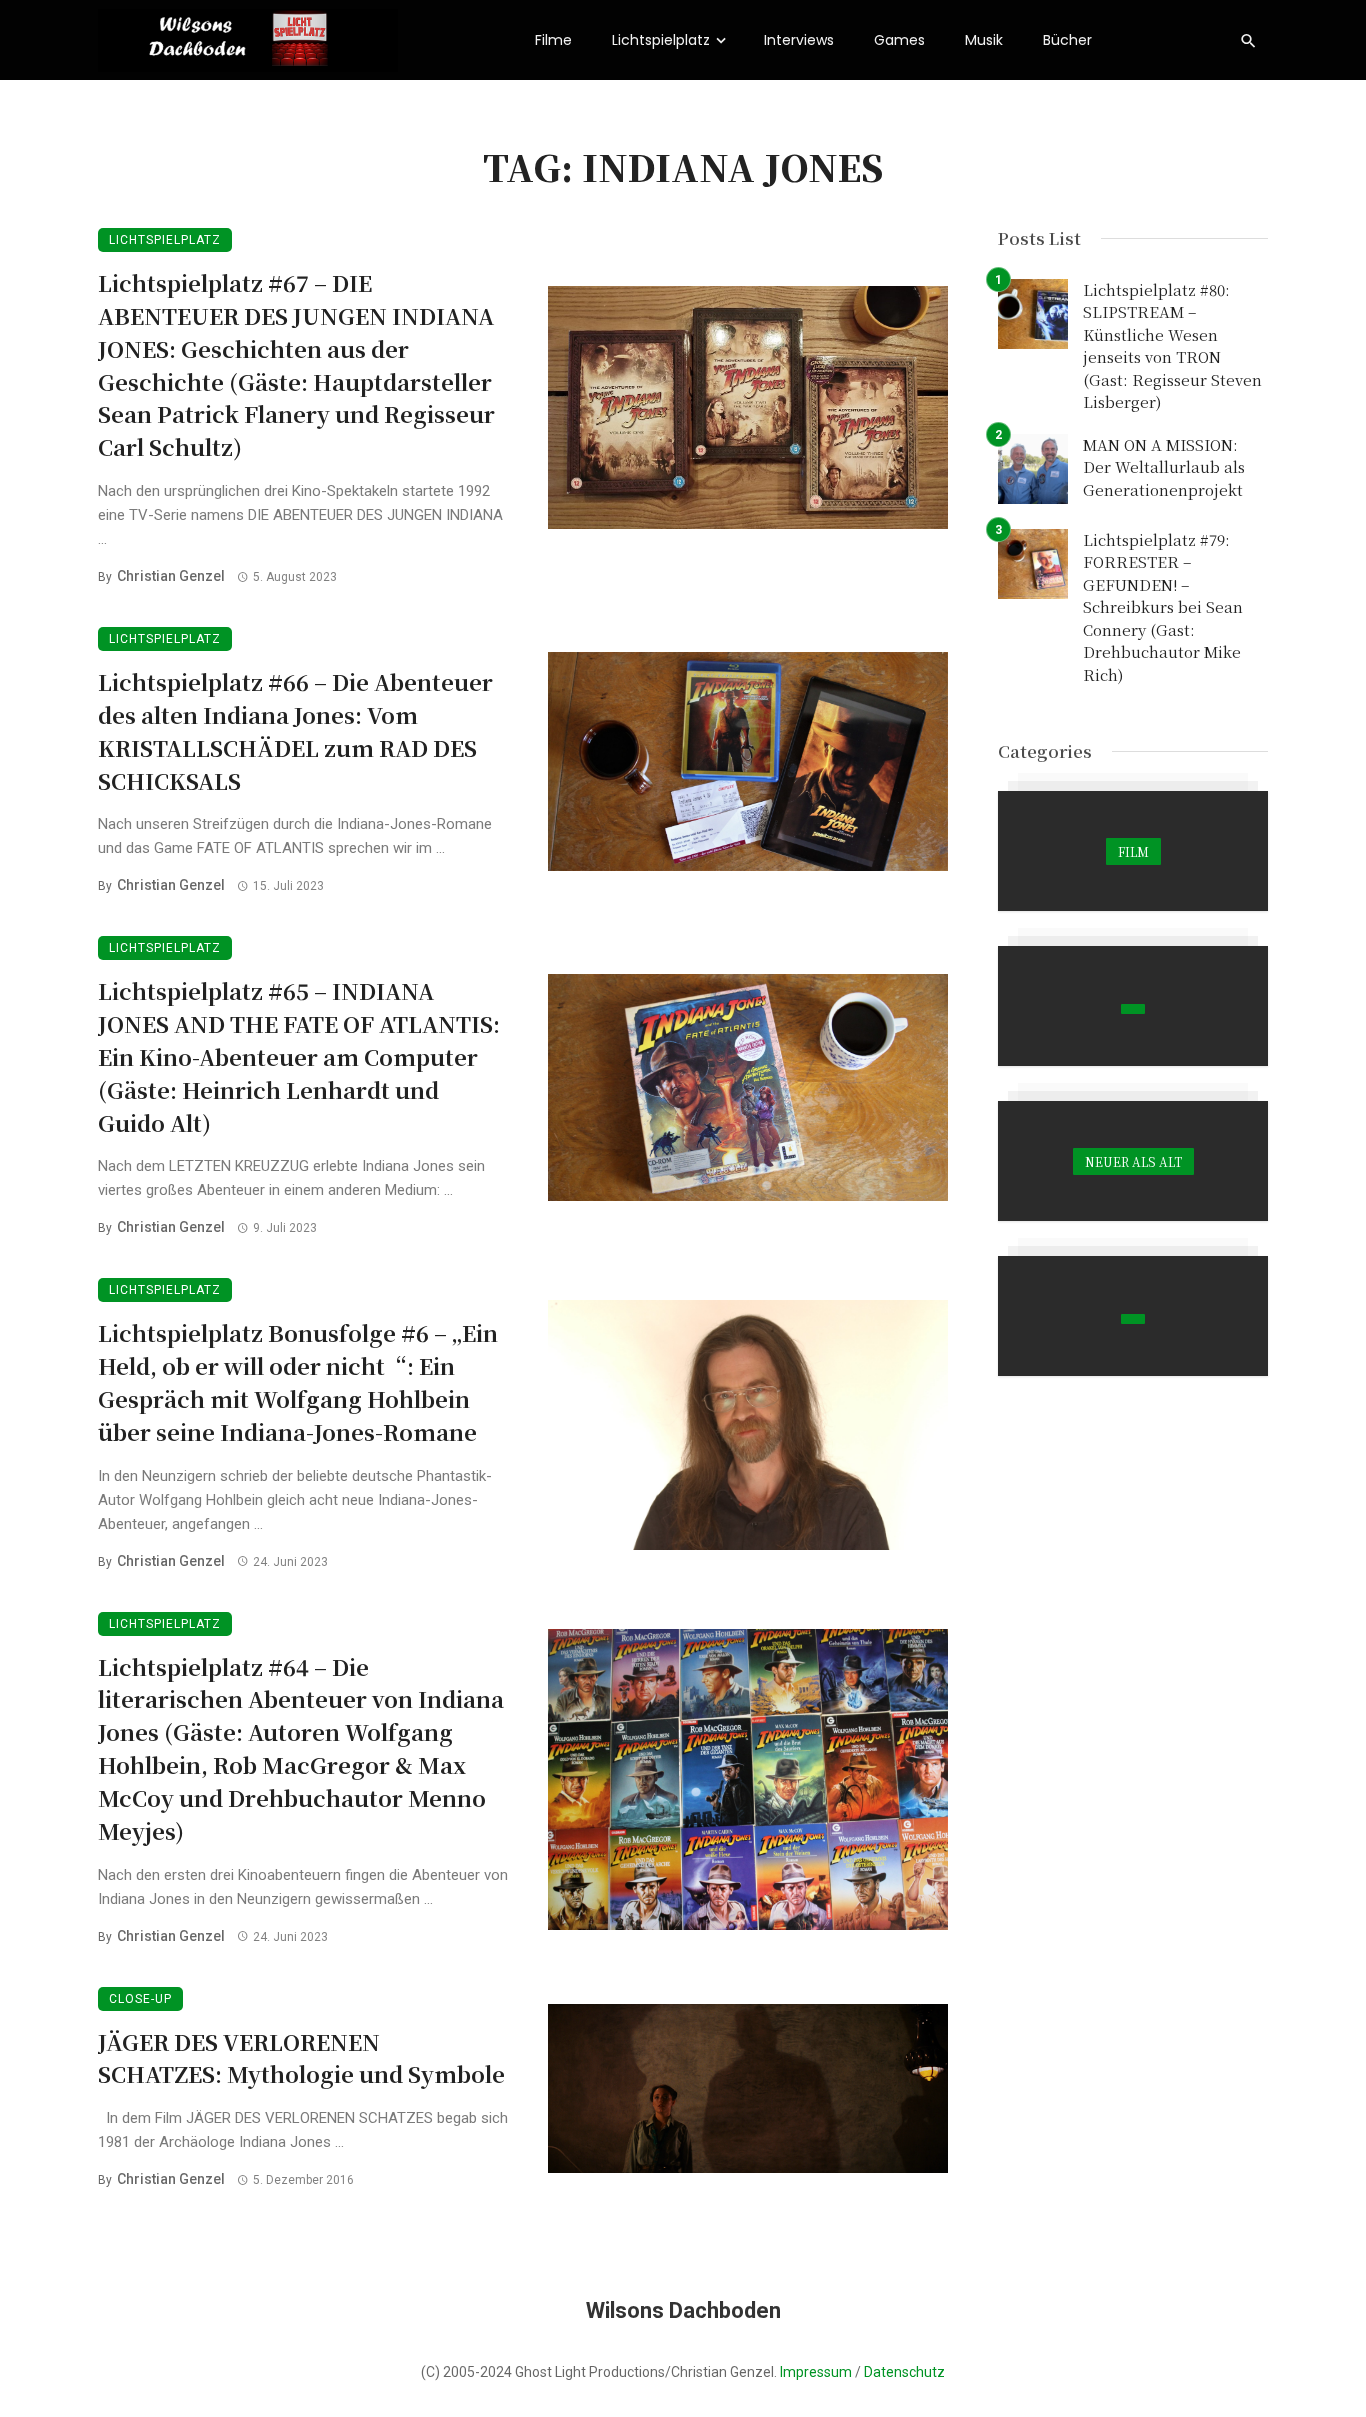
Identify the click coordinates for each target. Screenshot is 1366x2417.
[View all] (1133, 851)
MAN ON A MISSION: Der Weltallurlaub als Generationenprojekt (1164, 467)
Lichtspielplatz (661, 40)
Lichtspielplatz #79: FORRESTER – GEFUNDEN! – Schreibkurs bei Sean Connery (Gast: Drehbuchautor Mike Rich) (1163, 607)
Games (899, 40)
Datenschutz (904, 2372)
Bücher (1067, 40)
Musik (984, 40)
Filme (553, 40)
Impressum (816, 2372)
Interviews (799, 40)
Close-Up (140, 1999)
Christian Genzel (171, 576)
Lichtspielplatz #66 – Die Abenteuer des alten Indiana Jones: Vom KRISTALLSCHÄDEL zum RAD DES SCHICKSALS (295, 730)
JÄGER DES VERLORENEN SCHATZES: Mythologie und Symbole (301, 2058)
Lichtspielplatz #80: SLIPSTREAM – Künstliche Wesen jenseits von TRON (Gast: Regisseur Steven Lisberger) (1172, 346)
